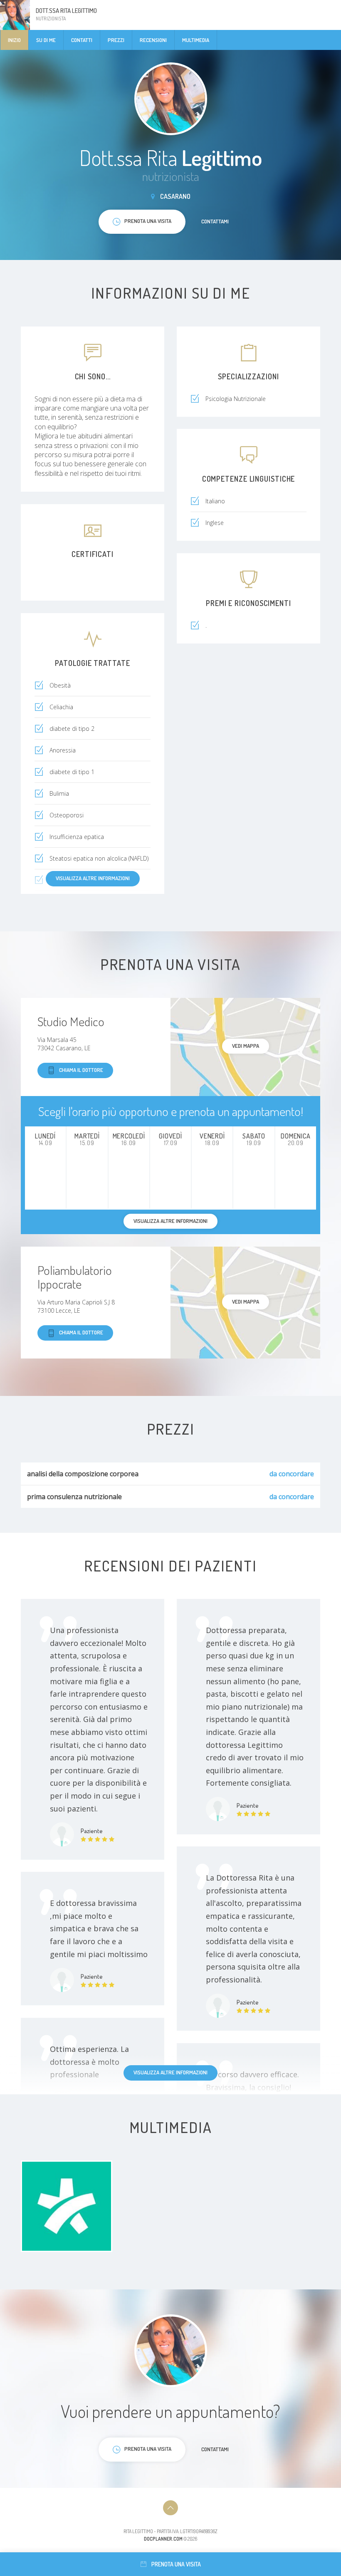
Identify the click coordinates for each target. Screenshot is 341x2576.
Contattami (215, 221)
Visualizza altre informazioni (93, 878)
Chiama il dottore (81, 1070)
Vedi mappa (246, 1046)
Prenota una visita (176, 2564)
